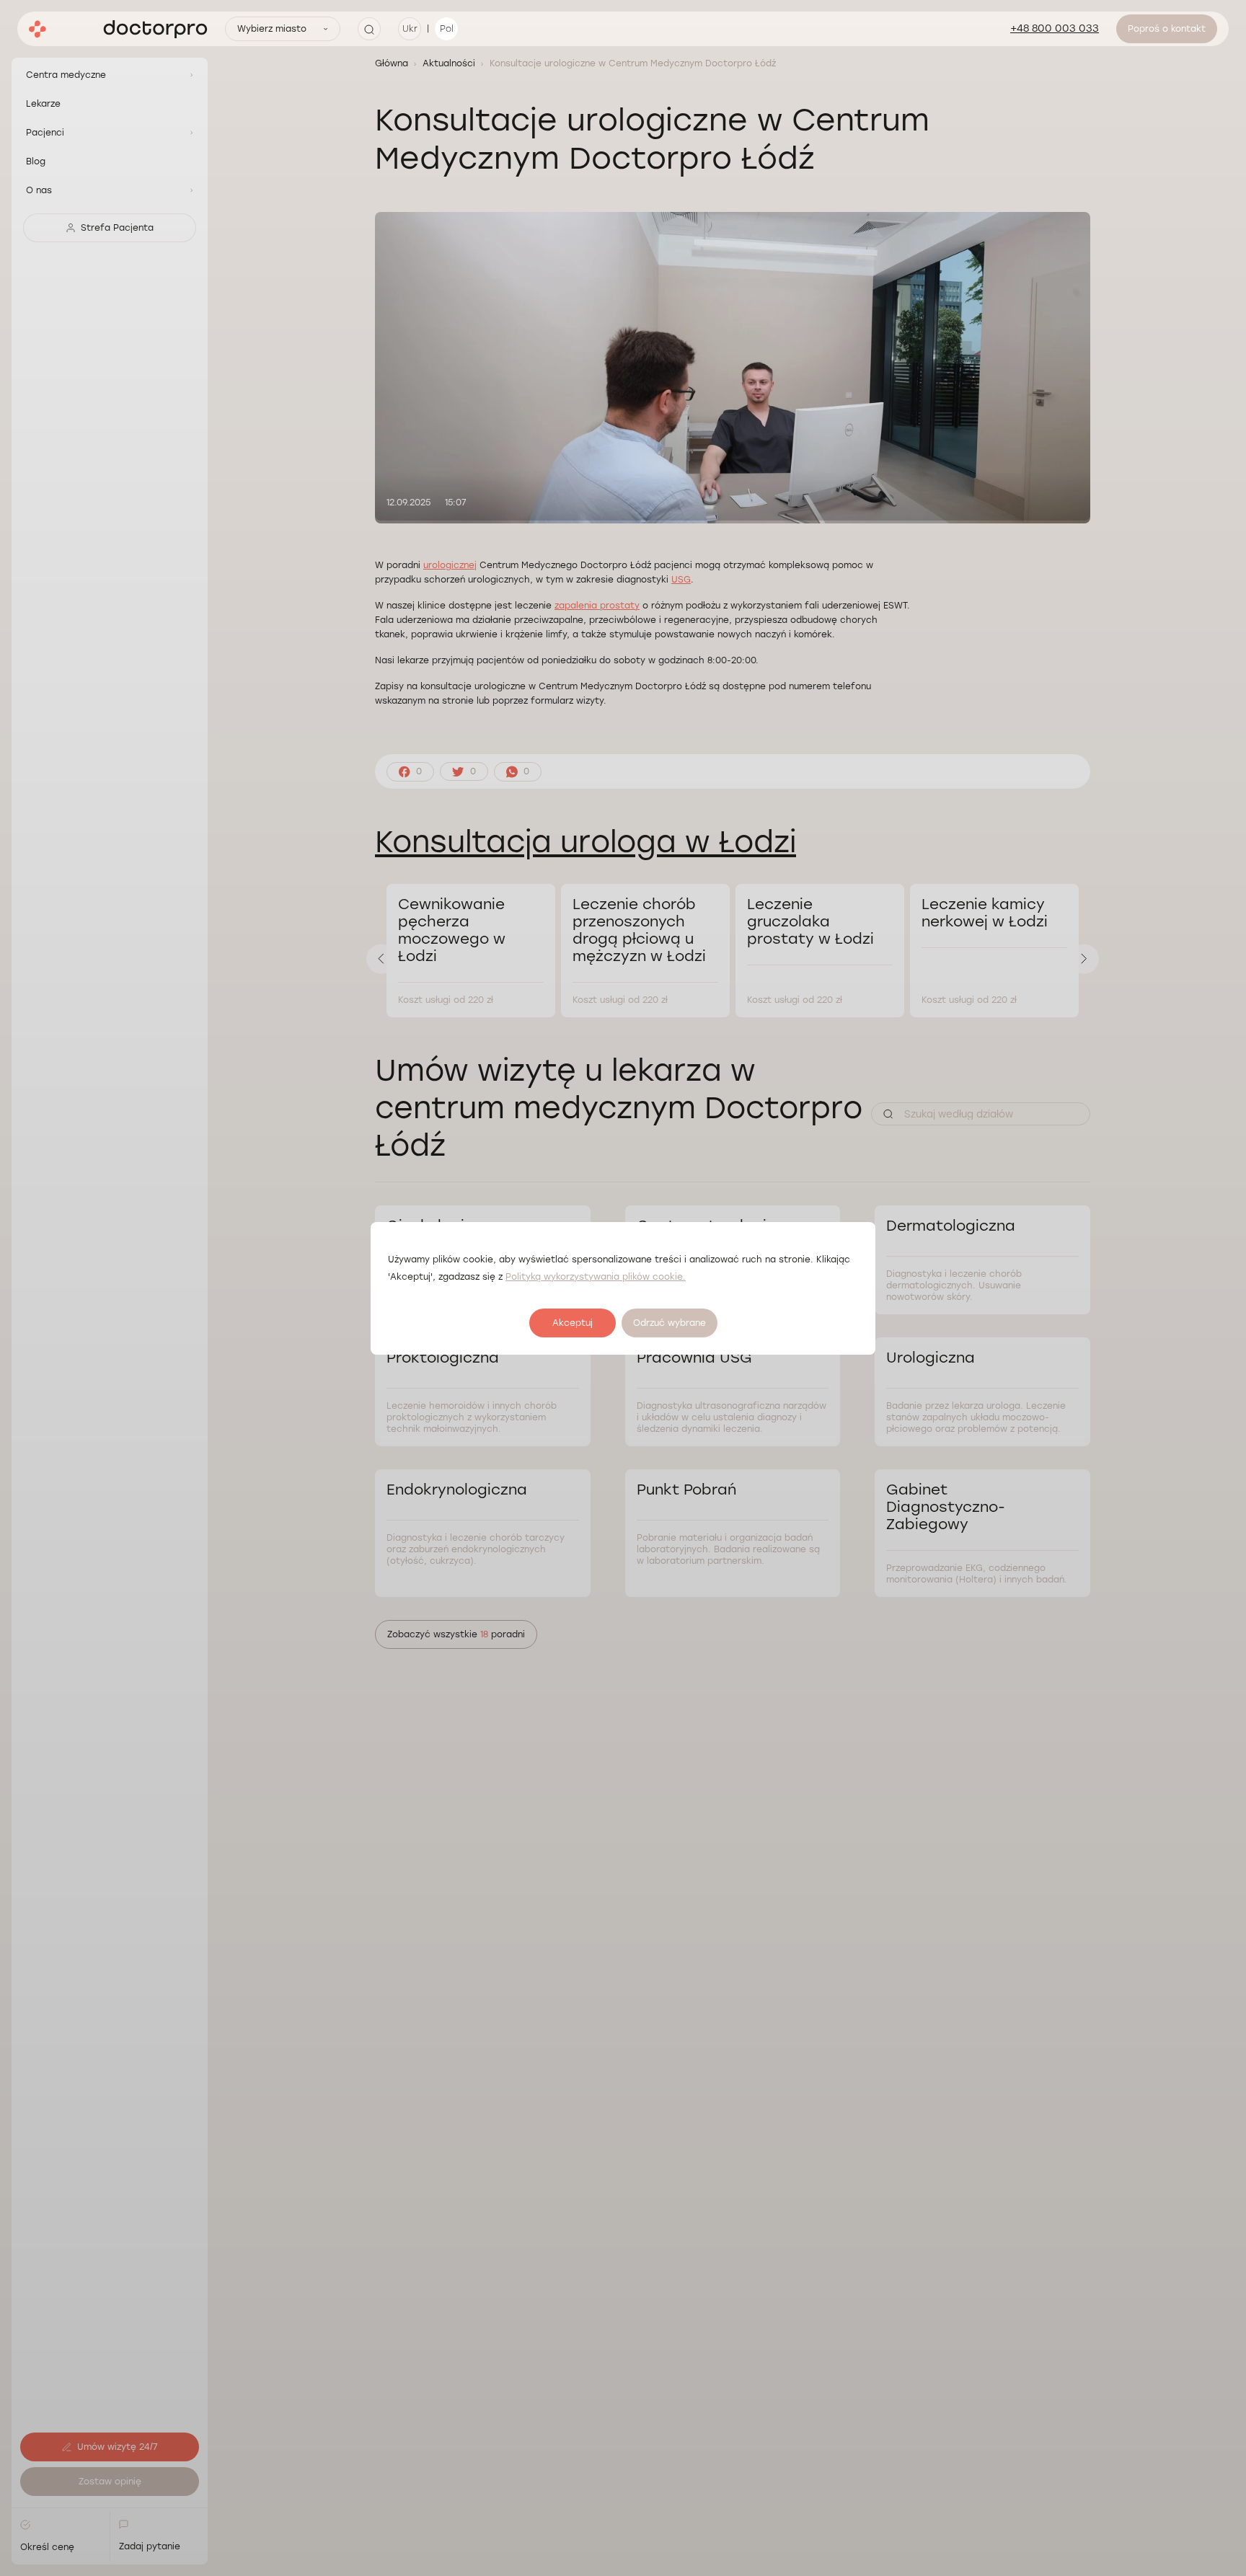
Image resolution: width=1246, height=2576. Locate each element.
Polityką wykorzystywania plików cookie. (596, 1277)
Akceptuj (573, 1323)
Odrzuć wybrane (670, 1323)
